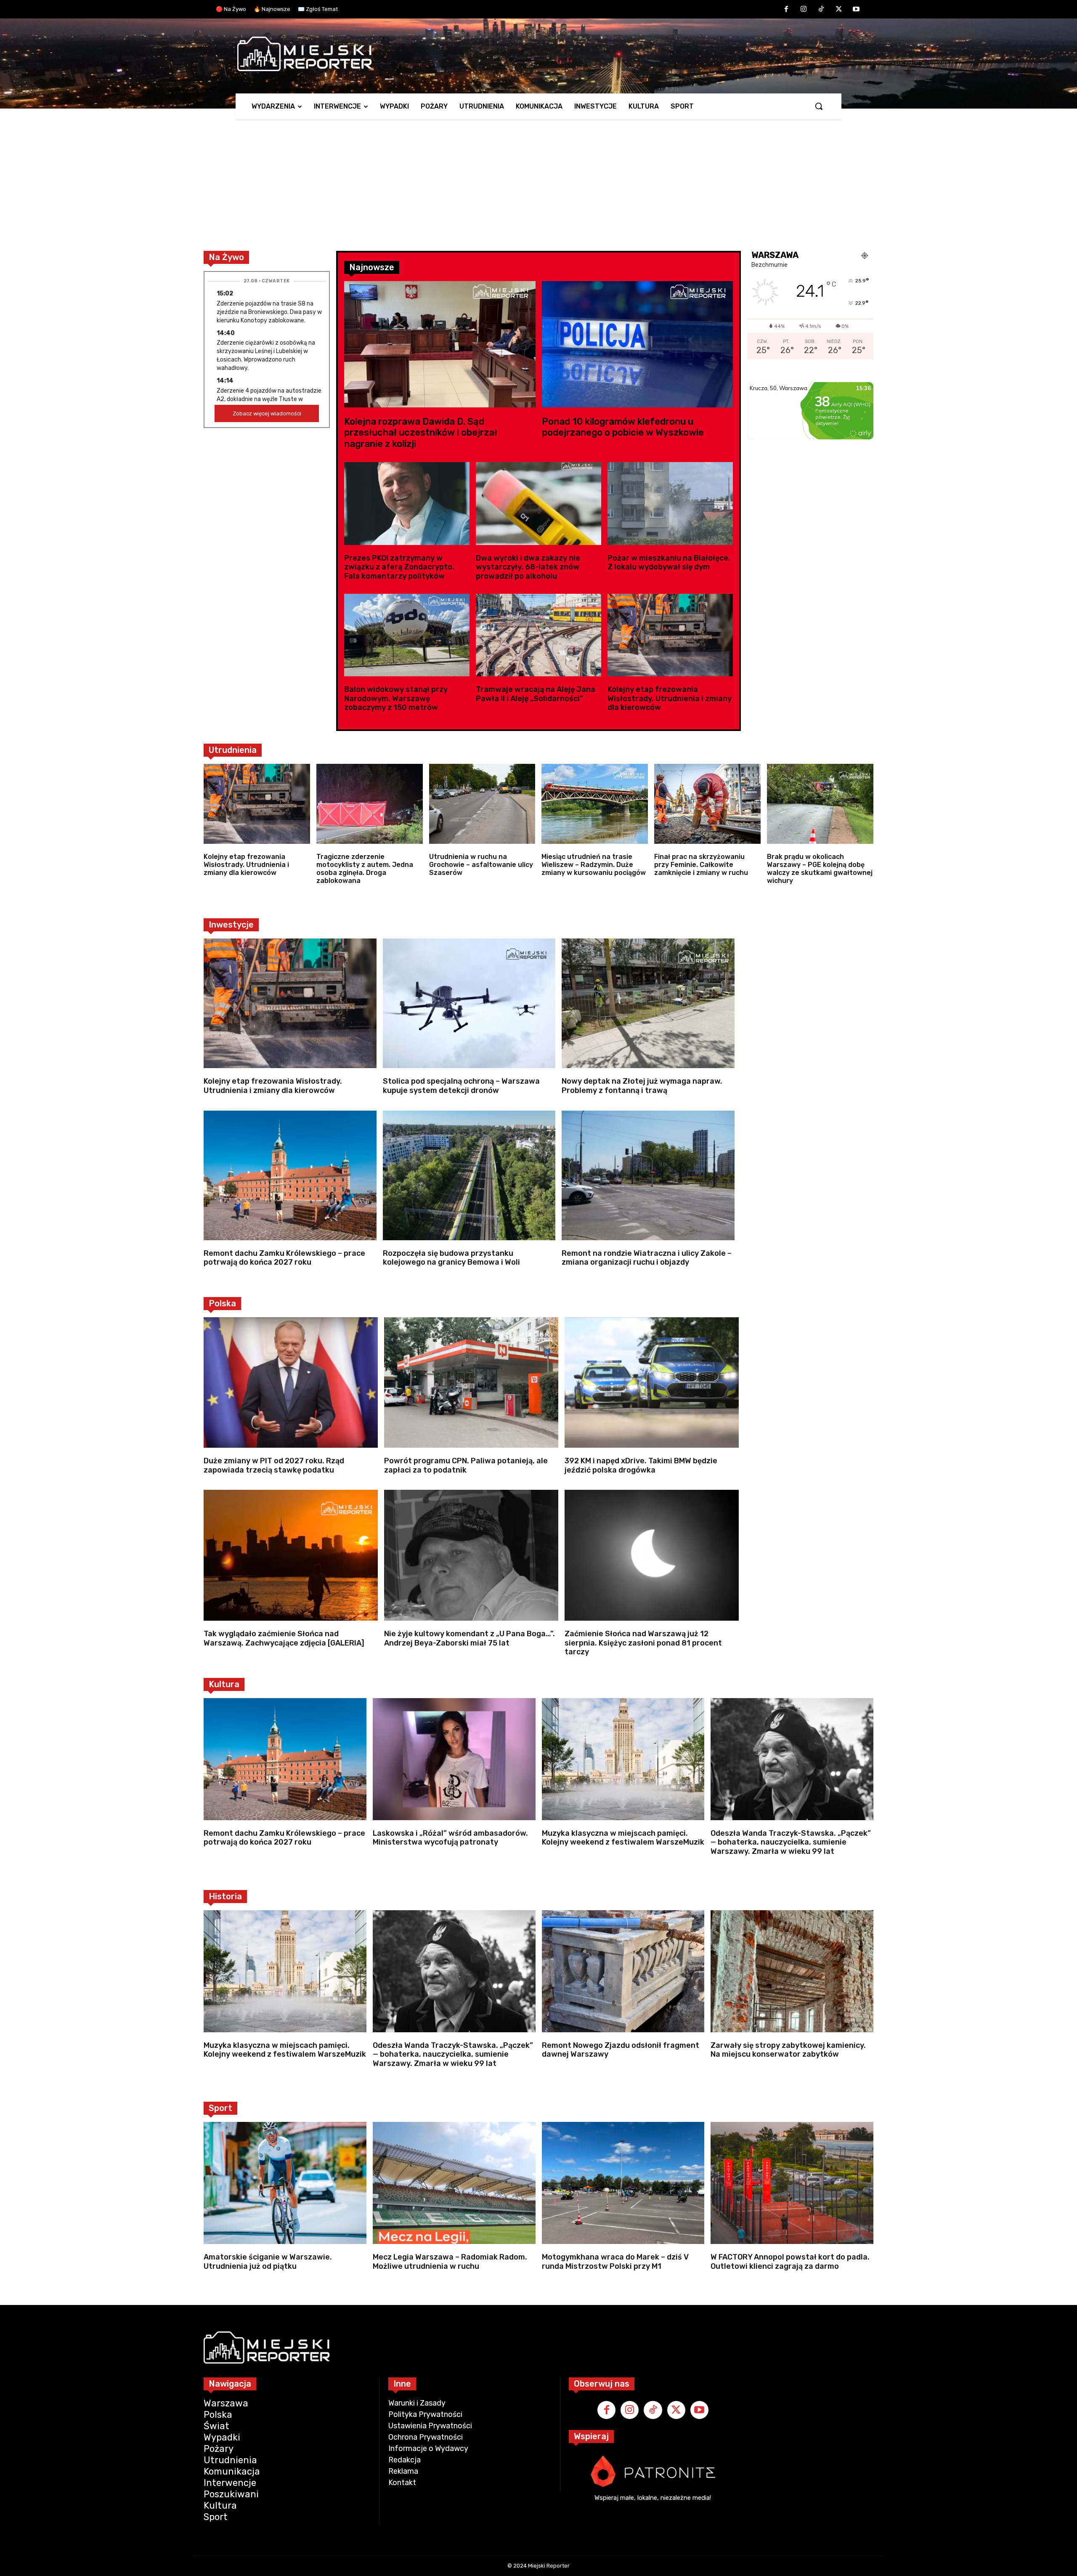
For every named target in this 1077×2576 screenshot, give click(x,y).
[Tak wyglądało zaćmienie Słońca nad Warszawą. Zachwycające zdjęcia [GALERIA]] (291, 1555)
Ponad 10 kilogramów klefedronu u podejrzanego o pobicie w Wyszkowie (623, 427)
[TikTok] (821, 10)
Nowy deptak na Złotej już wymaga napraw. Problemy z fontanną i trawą (642, 1086)
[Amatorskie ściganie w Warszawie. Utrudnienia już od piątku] (285, 2183)
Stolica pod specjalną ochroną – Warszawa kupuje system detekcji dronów (461, 1086)
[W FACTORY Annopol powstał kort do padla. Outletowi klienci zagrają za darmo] (792, 2183)
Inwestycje (231, 925)
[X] (839, 10)
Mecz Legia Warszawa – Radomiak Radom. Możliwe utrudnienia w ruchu (450, 2262)
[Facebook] (786, 10)
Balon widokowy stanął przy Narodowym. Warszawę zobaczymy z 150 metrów (396, 698)
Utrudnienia (233, 750)
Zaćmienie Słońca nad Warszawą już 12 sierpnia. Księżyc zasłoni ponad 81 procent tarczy (643, 1643)
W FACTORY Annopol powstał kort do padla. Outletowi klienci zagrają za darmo (790, 2262)
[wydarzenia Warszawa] (534, 54)
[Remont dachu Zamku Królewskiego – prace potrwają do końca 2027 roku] (290, 1175)
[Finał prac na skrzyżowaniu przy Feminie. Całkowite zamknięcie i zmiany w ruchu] (707, 804)
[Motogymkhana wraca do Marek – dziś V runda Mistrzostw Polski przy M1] (623, 2183)
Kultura (224, 1684)
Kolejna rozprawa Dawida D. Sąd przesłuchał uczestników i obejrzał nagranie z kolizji (421, 433)
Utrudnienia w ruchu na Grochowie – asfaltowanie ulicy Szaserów (481, 865)
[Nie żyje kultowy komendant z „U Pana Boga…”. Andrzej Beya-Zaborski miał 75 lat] (471, 1555)
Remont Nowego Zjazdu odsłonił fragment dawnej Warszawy (621, 2050)
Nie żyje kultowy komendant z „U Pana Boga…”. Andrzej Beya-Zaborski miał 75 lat (470, 1638)
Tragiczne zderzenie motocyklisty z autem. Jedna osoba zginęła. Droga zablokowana (365, 869)
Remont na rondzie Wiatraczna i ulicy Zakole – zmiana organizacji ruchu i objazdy (647, 1258)
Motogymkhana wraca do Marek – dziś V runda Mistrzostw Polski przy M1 (615, 2262)
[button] (819, 106)
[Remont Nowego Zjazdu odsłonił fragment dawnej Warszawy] (623, 1971)
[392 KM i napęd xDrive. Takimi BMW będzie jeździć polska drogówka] (652, 1383)
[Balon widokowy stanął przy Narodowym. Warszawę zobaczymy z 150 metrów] (407, 635)
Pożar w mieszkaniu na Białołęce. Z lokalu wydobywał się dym (669, 563)
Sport (220, 2108)
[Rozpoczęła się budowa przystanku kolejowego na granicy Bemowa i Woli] (469, 1175)
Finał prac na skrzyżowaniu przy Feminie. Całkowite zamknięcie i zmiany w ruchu (701, 865)
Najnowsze (372, 267)
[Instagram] (804, 10)
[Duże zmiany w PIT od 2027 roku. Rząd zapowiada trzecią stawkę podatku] (291, 1383)
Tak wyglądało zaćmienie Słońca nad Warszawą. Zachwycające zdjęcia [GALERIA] (284, 1638)
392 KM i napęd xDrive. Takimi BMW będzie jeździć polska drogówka (641, 1465)
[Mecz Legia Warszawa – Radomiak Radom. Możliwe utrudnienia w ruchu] (454, 2183)
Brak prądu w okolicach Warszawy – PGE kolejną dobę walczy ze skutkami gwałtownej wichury (820, 869)
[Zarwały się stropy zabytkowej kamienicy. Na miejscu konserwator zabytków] (792, 1971)
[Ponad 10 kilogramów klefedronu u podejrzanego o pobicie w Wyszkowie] (638, 344)
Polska (222, 1303)
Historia (225, 1896)
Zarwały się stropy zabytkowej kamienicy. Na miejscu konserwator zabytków (788, 2050)
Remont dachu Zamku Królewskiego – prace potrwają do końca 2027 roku (284, 1258)
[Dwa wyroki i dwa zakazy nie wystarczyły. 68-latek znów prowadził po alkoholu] (538, 504)
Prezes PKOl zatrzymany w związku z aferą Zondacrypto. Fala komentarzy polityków (399, 567)
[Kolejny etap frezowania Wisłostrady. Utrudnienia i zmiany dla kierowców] (670, 635)
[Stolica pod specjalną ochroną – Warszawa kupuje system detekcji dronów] (469, 1003)
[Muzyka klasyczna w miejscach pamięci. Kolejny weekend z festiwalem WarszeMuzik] (623, 1759)
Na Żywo (226, 257)
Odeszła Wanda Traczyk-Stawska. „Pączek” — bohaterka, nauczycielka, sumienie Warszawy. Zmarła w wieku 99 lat (791, 1842)
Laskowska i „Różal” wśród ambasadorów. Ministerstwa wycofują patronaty (450, 1838)
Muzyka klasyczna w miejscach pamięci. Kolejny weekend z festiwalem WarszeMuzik (623, 1838)
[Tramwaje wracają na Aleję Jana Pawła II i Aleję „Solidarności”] (538, 635)
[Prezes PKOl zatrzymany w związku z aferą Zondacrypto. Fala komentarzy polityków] (407, 504)
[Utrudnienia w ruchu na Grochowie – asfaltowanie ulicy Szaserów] (482, 804)
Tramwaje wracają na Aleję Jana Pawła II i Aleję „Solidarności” (536, 694)
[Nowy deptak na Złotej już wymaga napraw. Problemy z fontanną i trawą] (648, 1003)
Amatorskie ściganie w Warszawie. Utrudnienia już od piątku (268, 2262)
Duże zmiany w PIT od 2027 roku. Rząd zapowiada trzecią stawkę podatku (274, 1465)
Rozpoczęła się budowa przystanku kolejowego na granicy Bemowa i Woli (451, 1258)
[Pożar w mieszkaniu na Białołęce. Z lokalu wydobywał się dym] (670, 504)
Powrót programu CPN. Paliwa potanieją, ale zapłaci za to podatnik (466, 1465)
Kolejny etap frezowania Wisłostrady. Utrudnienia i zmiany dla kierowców (670, 698)
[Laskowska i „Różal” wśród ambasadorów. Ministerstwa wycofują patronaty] (454, 1759)
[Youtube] (856, 10)
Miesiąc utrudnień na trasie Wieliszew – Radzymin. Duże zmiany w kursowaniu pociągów (594, 865)
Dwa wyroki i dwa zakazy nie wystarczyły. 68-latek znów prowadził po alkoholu (528, 567)
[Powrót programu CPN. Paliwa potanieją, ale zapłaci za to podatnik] (471, 1383)
